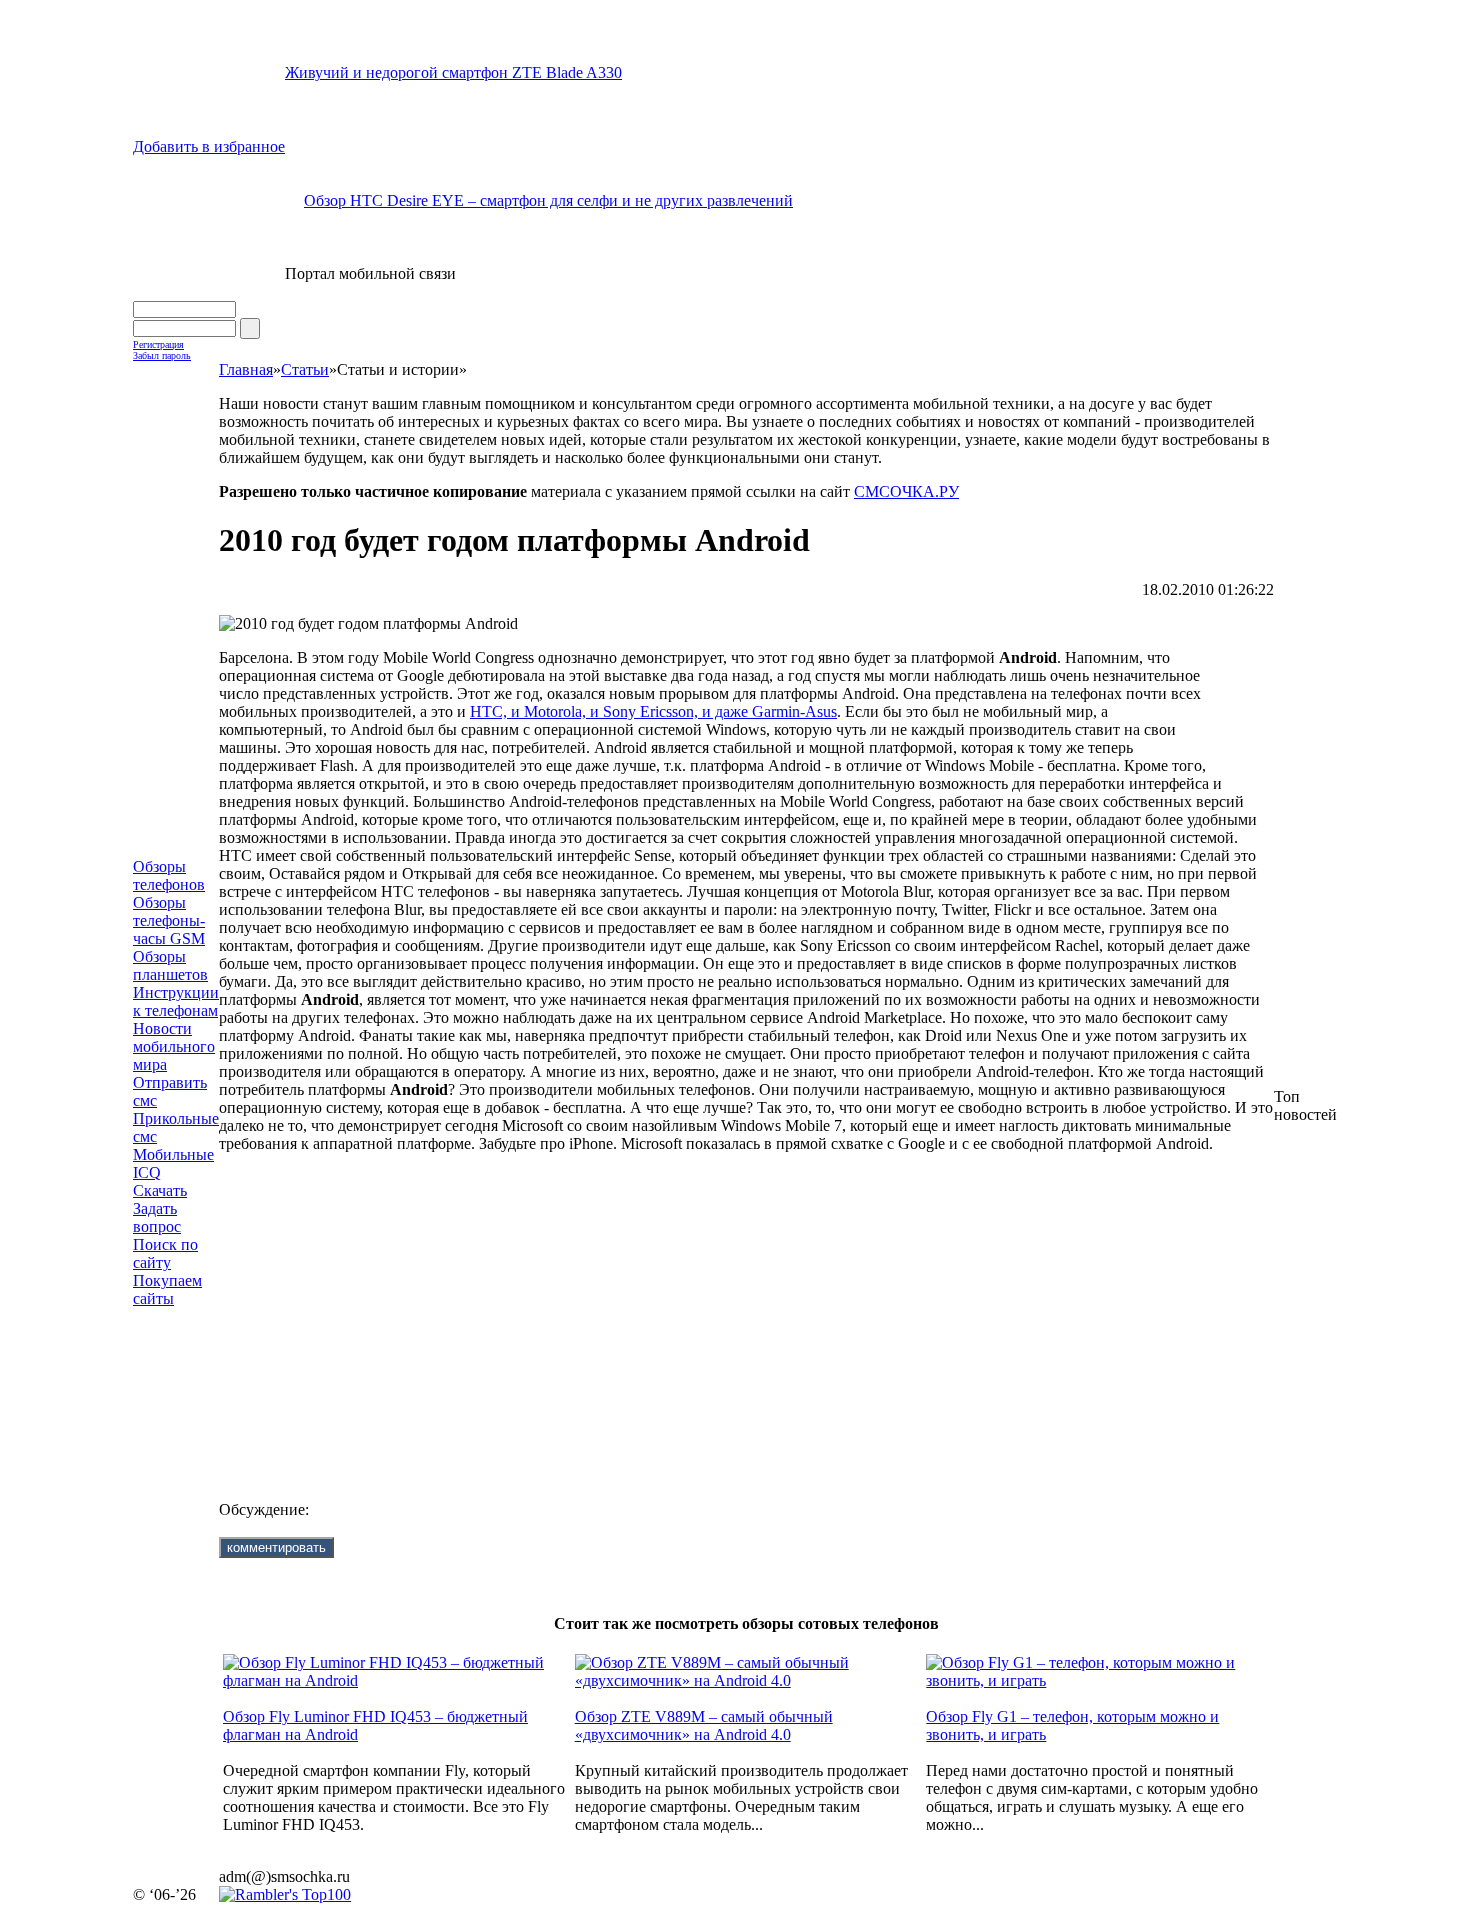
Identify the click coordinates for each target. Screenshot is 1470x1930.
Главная (246, 369)
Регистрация (158, 344)
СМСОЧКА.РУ (906, 491)
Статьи (305, 369)
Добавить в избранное (209, 146)
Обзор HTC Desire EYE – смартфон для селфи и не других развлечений (548, 200)
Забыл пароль (162, 355)
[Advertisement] (744, 1311)
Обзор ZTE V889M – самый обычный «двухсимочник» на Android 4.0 (704, 1725)
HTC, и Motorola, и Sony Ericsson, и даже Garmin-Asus (653, 711)
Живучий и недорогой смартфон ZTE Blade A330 (453, 72)
